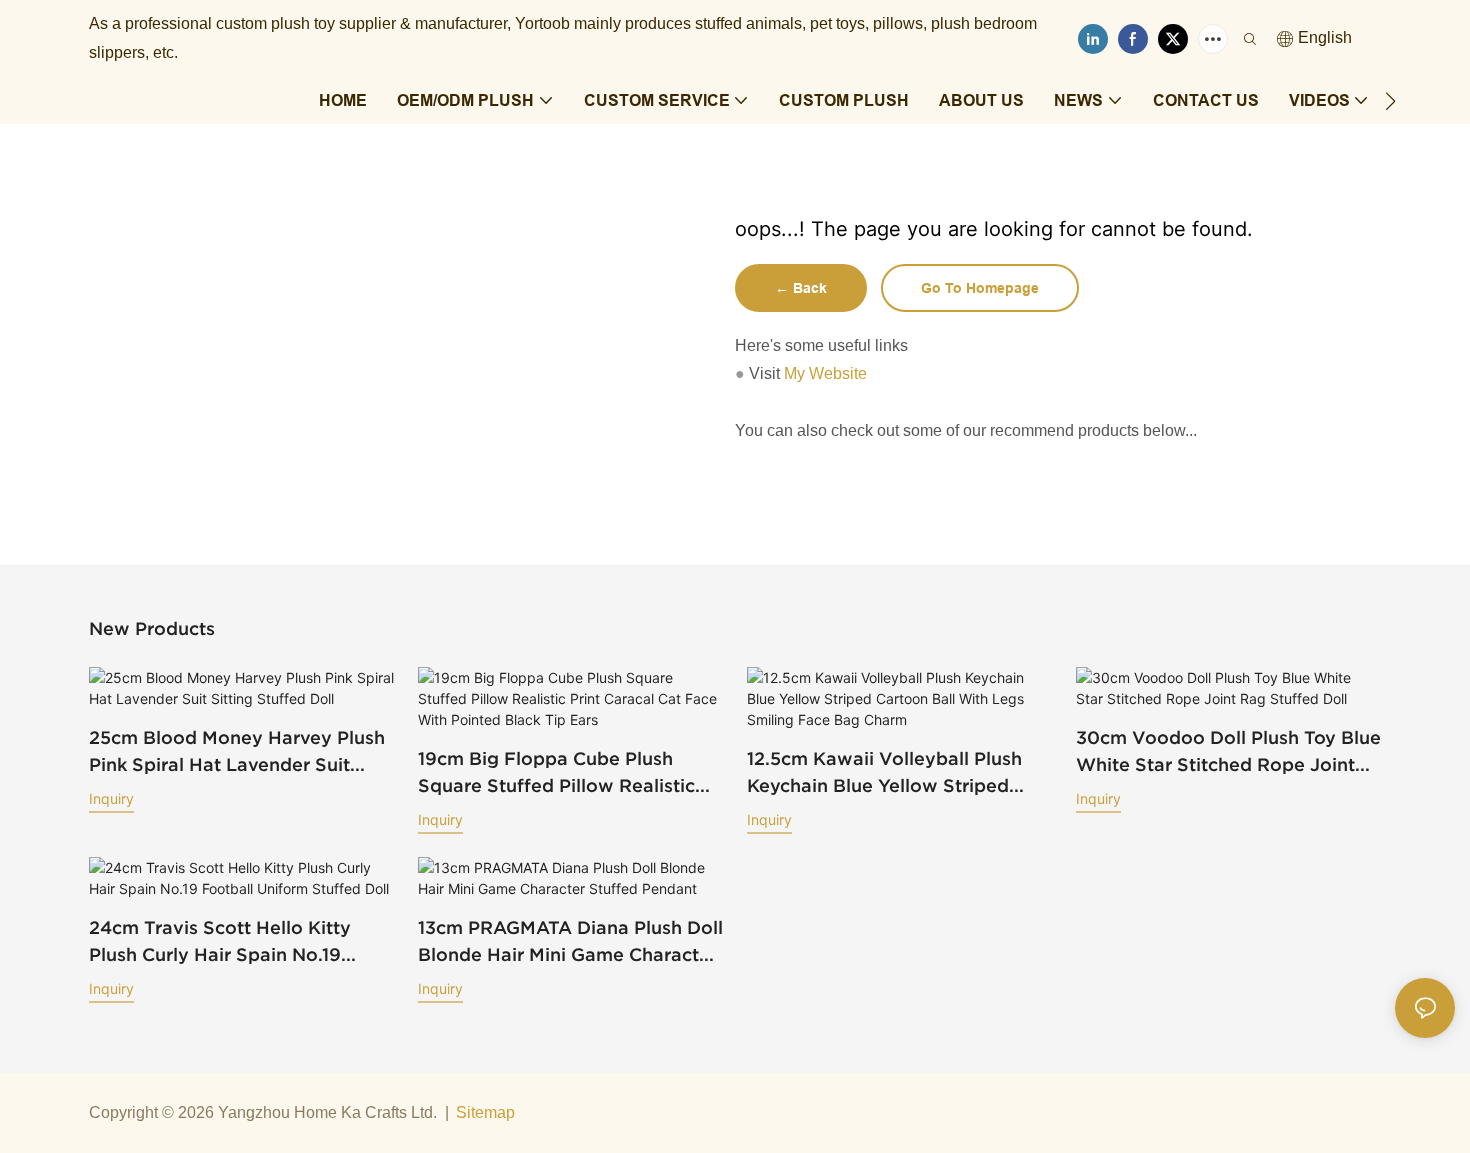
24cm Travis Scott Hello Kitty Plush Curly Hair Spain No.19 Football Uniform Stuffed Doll (222, 942)
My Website (825, 373)
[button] (1390, 101)
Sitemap (485, 1112)
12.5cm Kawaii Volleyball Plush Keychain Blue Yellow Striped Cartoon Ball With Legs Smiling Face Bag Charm (887, 773)
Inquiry (111, 798)
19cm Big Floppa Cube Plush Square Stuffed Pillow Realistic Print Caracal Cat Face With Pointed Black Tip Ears (556, 773)
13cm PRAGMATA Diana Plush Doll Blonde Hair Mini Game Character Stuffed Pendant (570, 942)
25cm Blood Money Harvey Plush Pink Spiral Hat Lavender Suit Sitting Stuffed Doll (237, 752)
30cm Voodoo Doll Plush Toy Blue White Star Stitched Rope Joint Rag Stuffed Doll (1228, 752)
